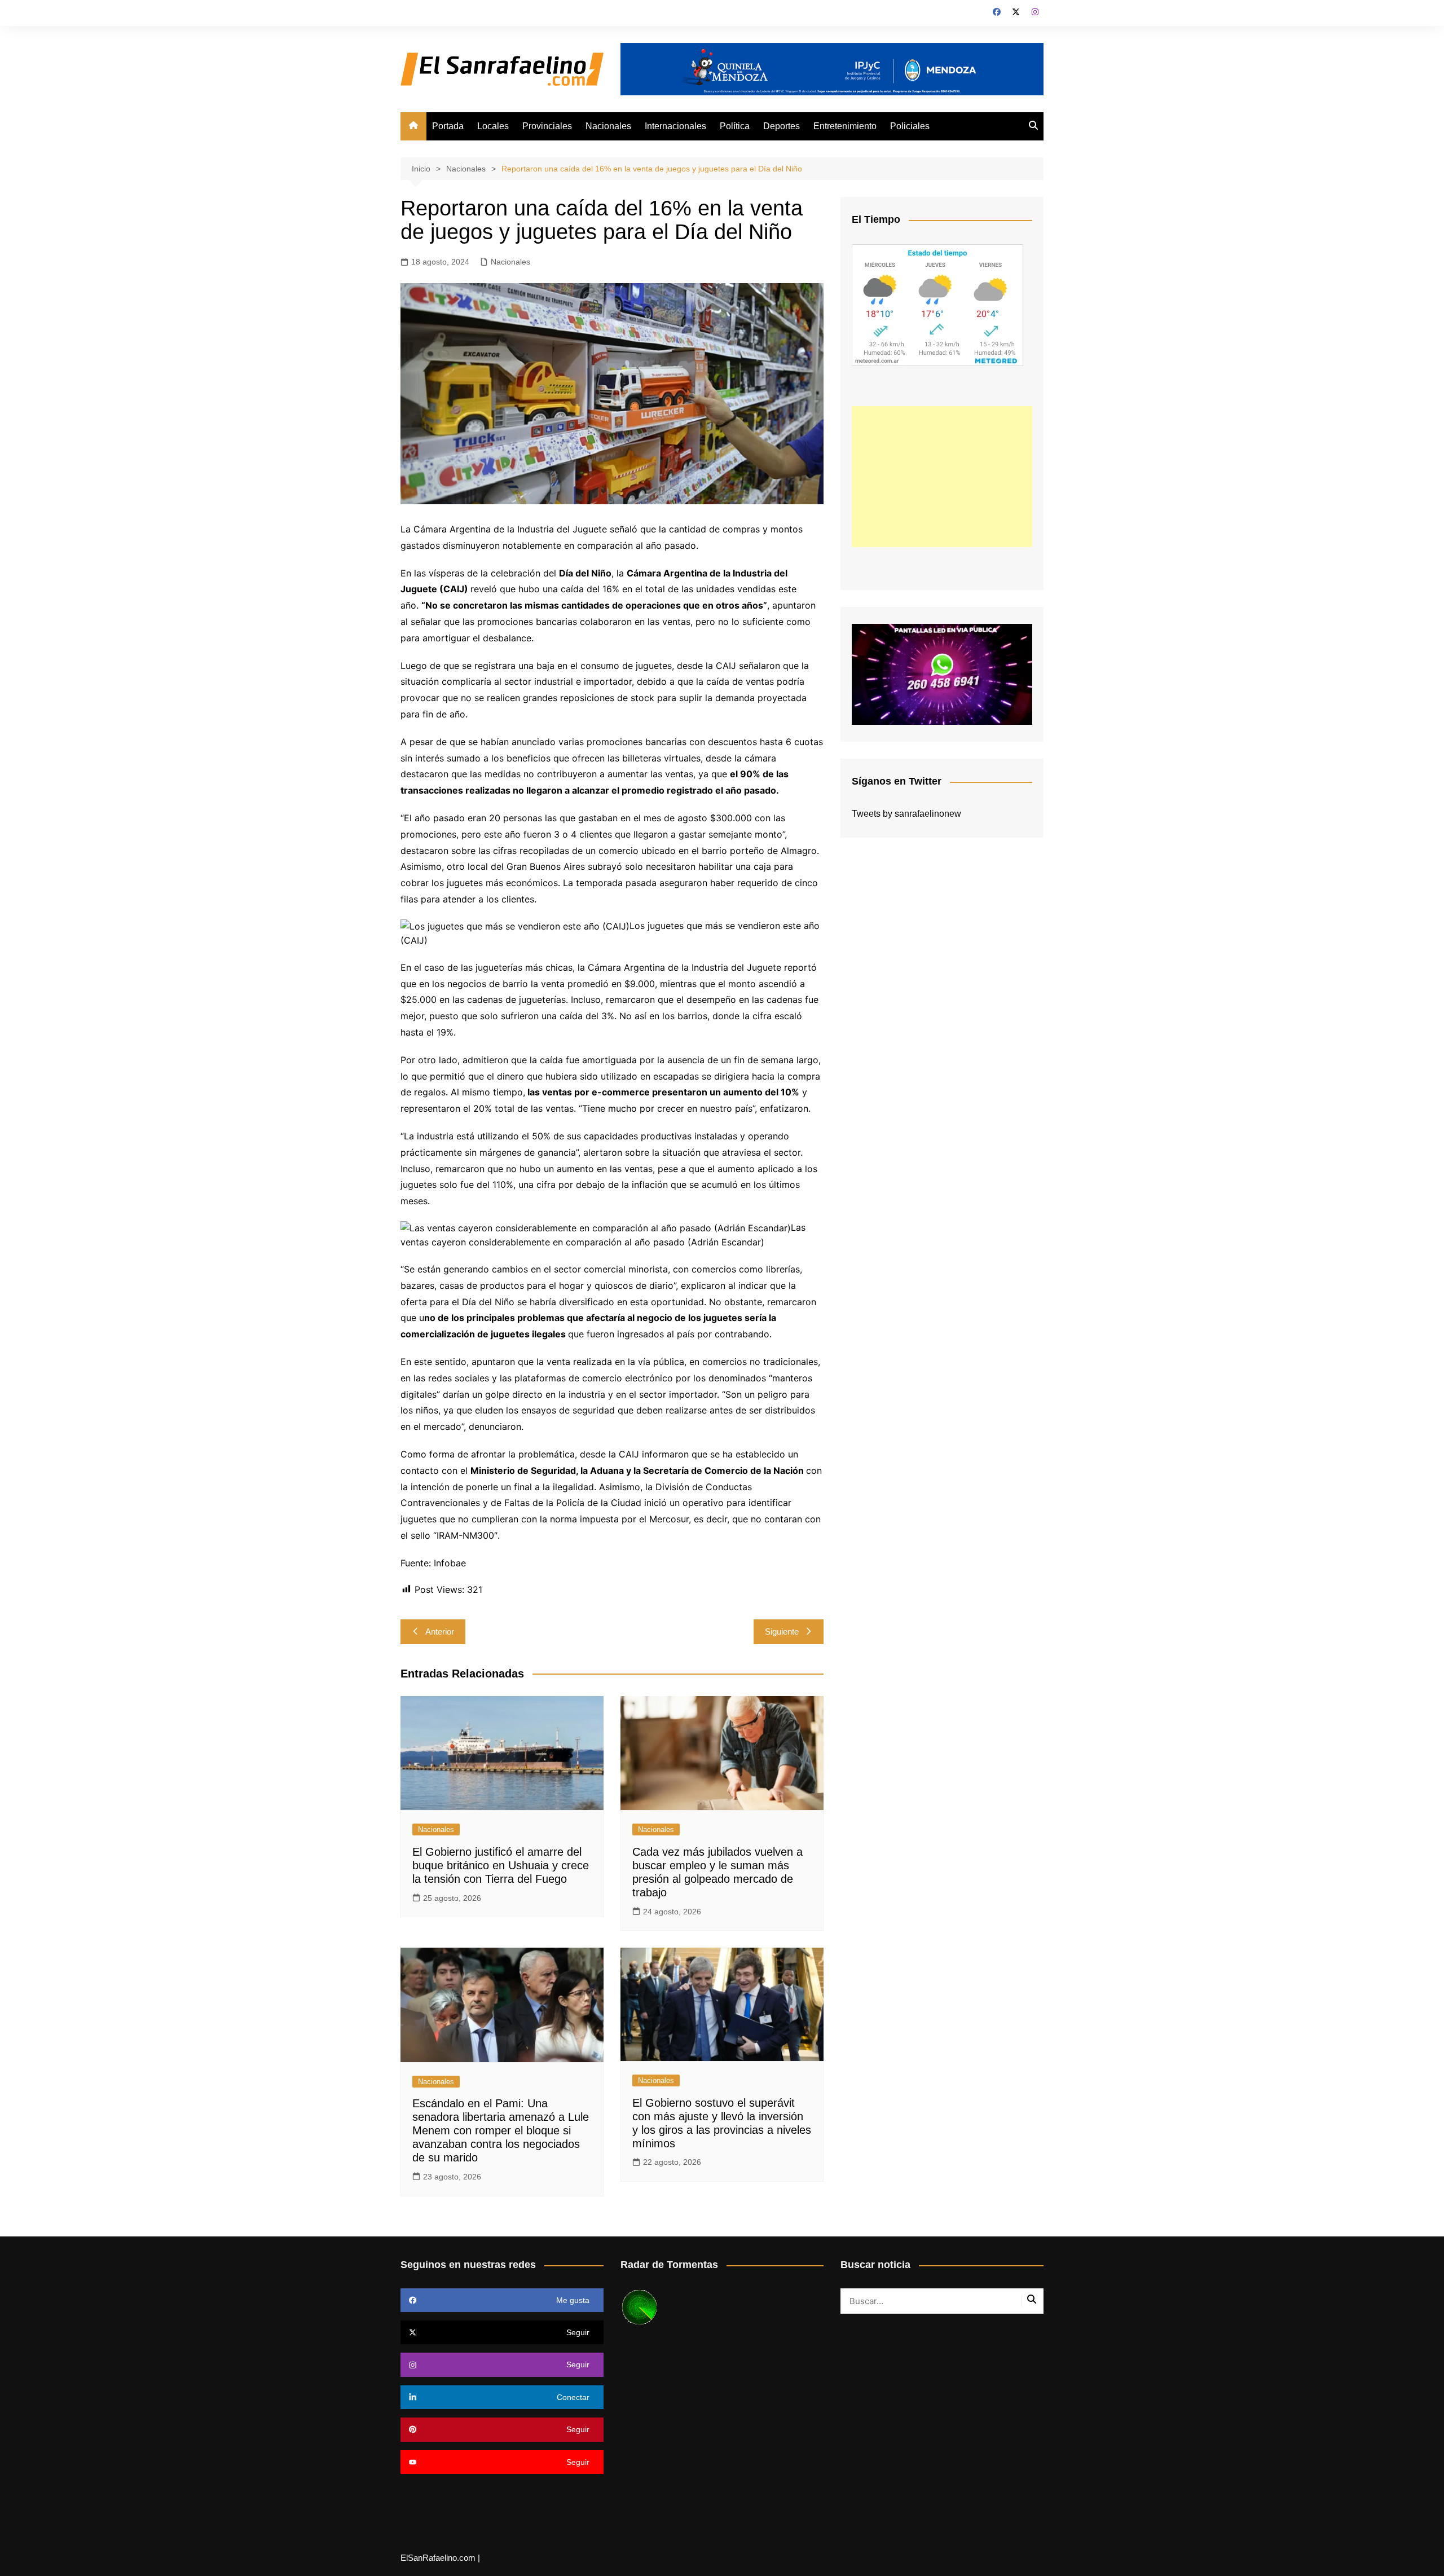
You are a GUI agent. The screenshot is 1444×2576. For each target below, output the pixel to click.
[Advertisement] (942, 477)
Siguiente (782, 1632)
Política (735, 126)
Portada (448, 126)
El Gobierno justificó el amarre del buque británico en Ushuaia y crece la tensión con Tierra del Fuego (501, 1865)
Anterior (440, 1632)
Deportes (782, 126)
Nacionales (608, 126)
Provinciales (547, 126)
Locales (493, 126)
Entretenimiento (845, 126)
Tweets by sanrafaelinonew (906, 814)
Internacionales (675, 126)
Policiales (910, 126)
